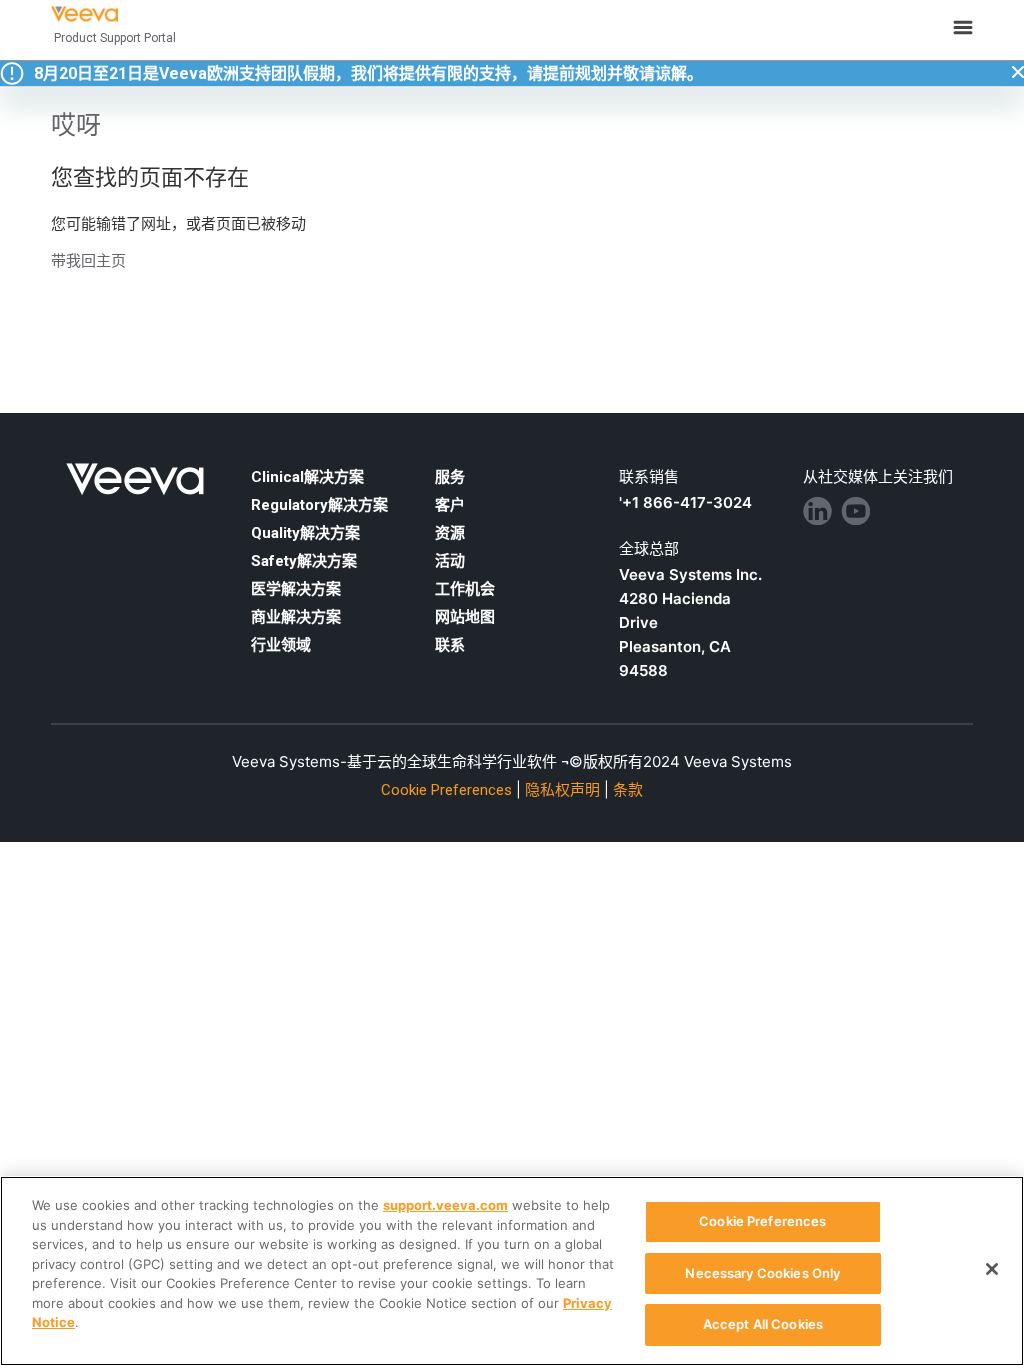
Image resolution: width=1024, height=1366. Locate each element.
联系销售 (649, 477)
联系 (450, 645)
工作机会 (465, 589)
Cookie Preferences (762, 1221)
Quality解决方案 (305, 533)
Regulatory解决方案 (319, 505)
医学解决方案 (296, 589)
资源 (450, 533)
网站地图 (465, 617)
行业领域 (281, 645)
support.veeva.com (445, 1205)
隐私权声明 (562, 790)
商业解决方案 (296, 617)
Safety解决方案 (304, 561)
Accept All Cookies (763, 1324)
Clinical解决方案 (307, 477)
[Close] (992, 1269)
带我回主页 (88, 261)
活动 (450, 561)
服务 (450, 477)
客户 (450, 505)
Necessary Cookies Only (762, 1273)
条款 (628, 790)
